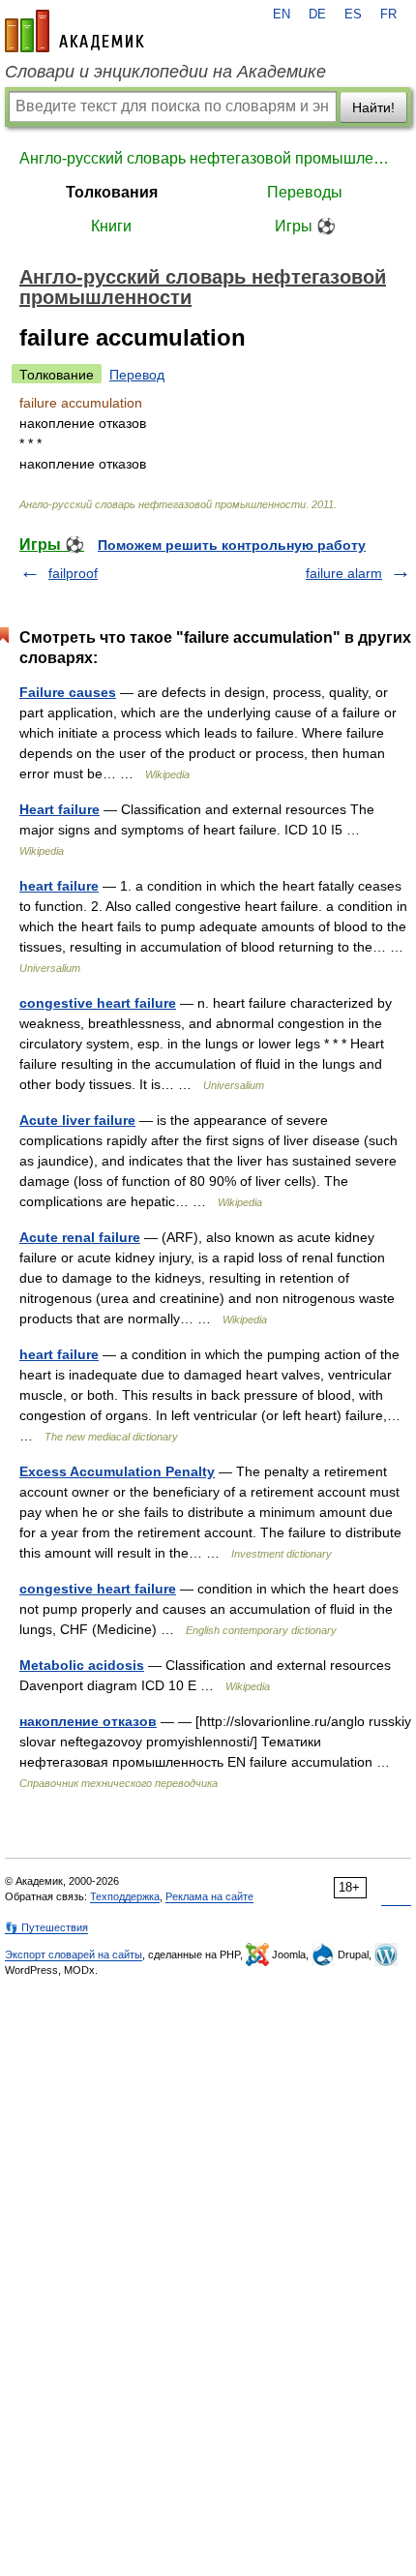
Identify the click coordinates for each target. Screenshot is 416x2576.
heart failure (59, 886)
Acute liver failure (77, 1120)
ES (353, 15)
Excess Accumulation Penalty (117, 1471)
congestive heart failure (98, 1003)
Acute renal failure (80, 1237)
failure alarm (344, 573)
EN (282, 15)
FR (388, 15)
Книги (111, 226)
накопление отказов (88, 1721)
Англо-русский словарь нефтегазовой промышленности (208, 158)
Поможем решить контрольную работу (232, 545)
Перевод (137, 375)
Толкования (112, 192)
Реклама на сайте (209, 1896)
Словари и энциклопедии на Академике (165, 72)
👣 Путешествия (46, 1927)
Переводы (305, 192)
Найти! (373, 107)
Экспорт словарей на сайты (74, 1955)
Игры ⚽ (305, 226)
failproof (73, 573)
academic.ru (74, 31)
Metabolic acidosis (82, 1665)
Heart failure (59, 809)
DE (317, 15)
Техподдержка (125, 1896)
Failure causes (68, 692)
